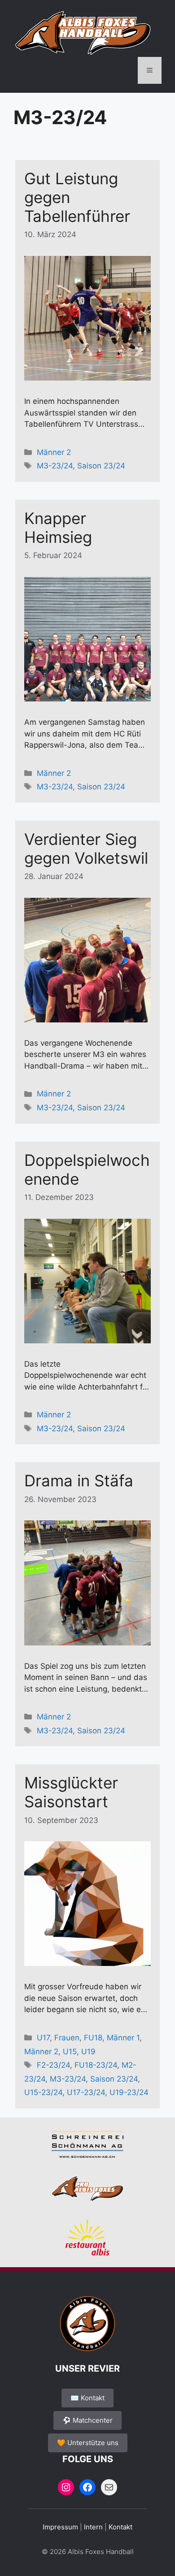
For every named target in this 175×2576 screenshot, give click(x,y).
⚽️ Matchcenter (87, 2420)
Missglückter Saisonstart (71, 1792)
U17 (43, 2038)
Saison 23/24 (101, 466)
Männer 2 (54, 452)
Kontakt (120, 2527)
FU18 (93, 2038)
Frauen (67, 2038)
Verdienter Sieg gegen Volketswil (86, 849)
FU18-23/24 (96, 2065)
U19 (88, 2052)
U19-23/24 (129, 2092)
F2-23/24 (53, 2065)
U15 (70, 2052)
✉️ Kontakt (87, 2398)
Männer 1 (123, 2038)
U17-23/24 (86, 2092)
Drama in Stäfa (79, 1481)
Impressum (60, 2527)
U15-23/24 (43, 2092)
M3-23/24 (55, 466)
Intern (93, 2527)
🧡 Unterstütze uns (88, 2443)
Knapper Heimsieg (58, 528)
